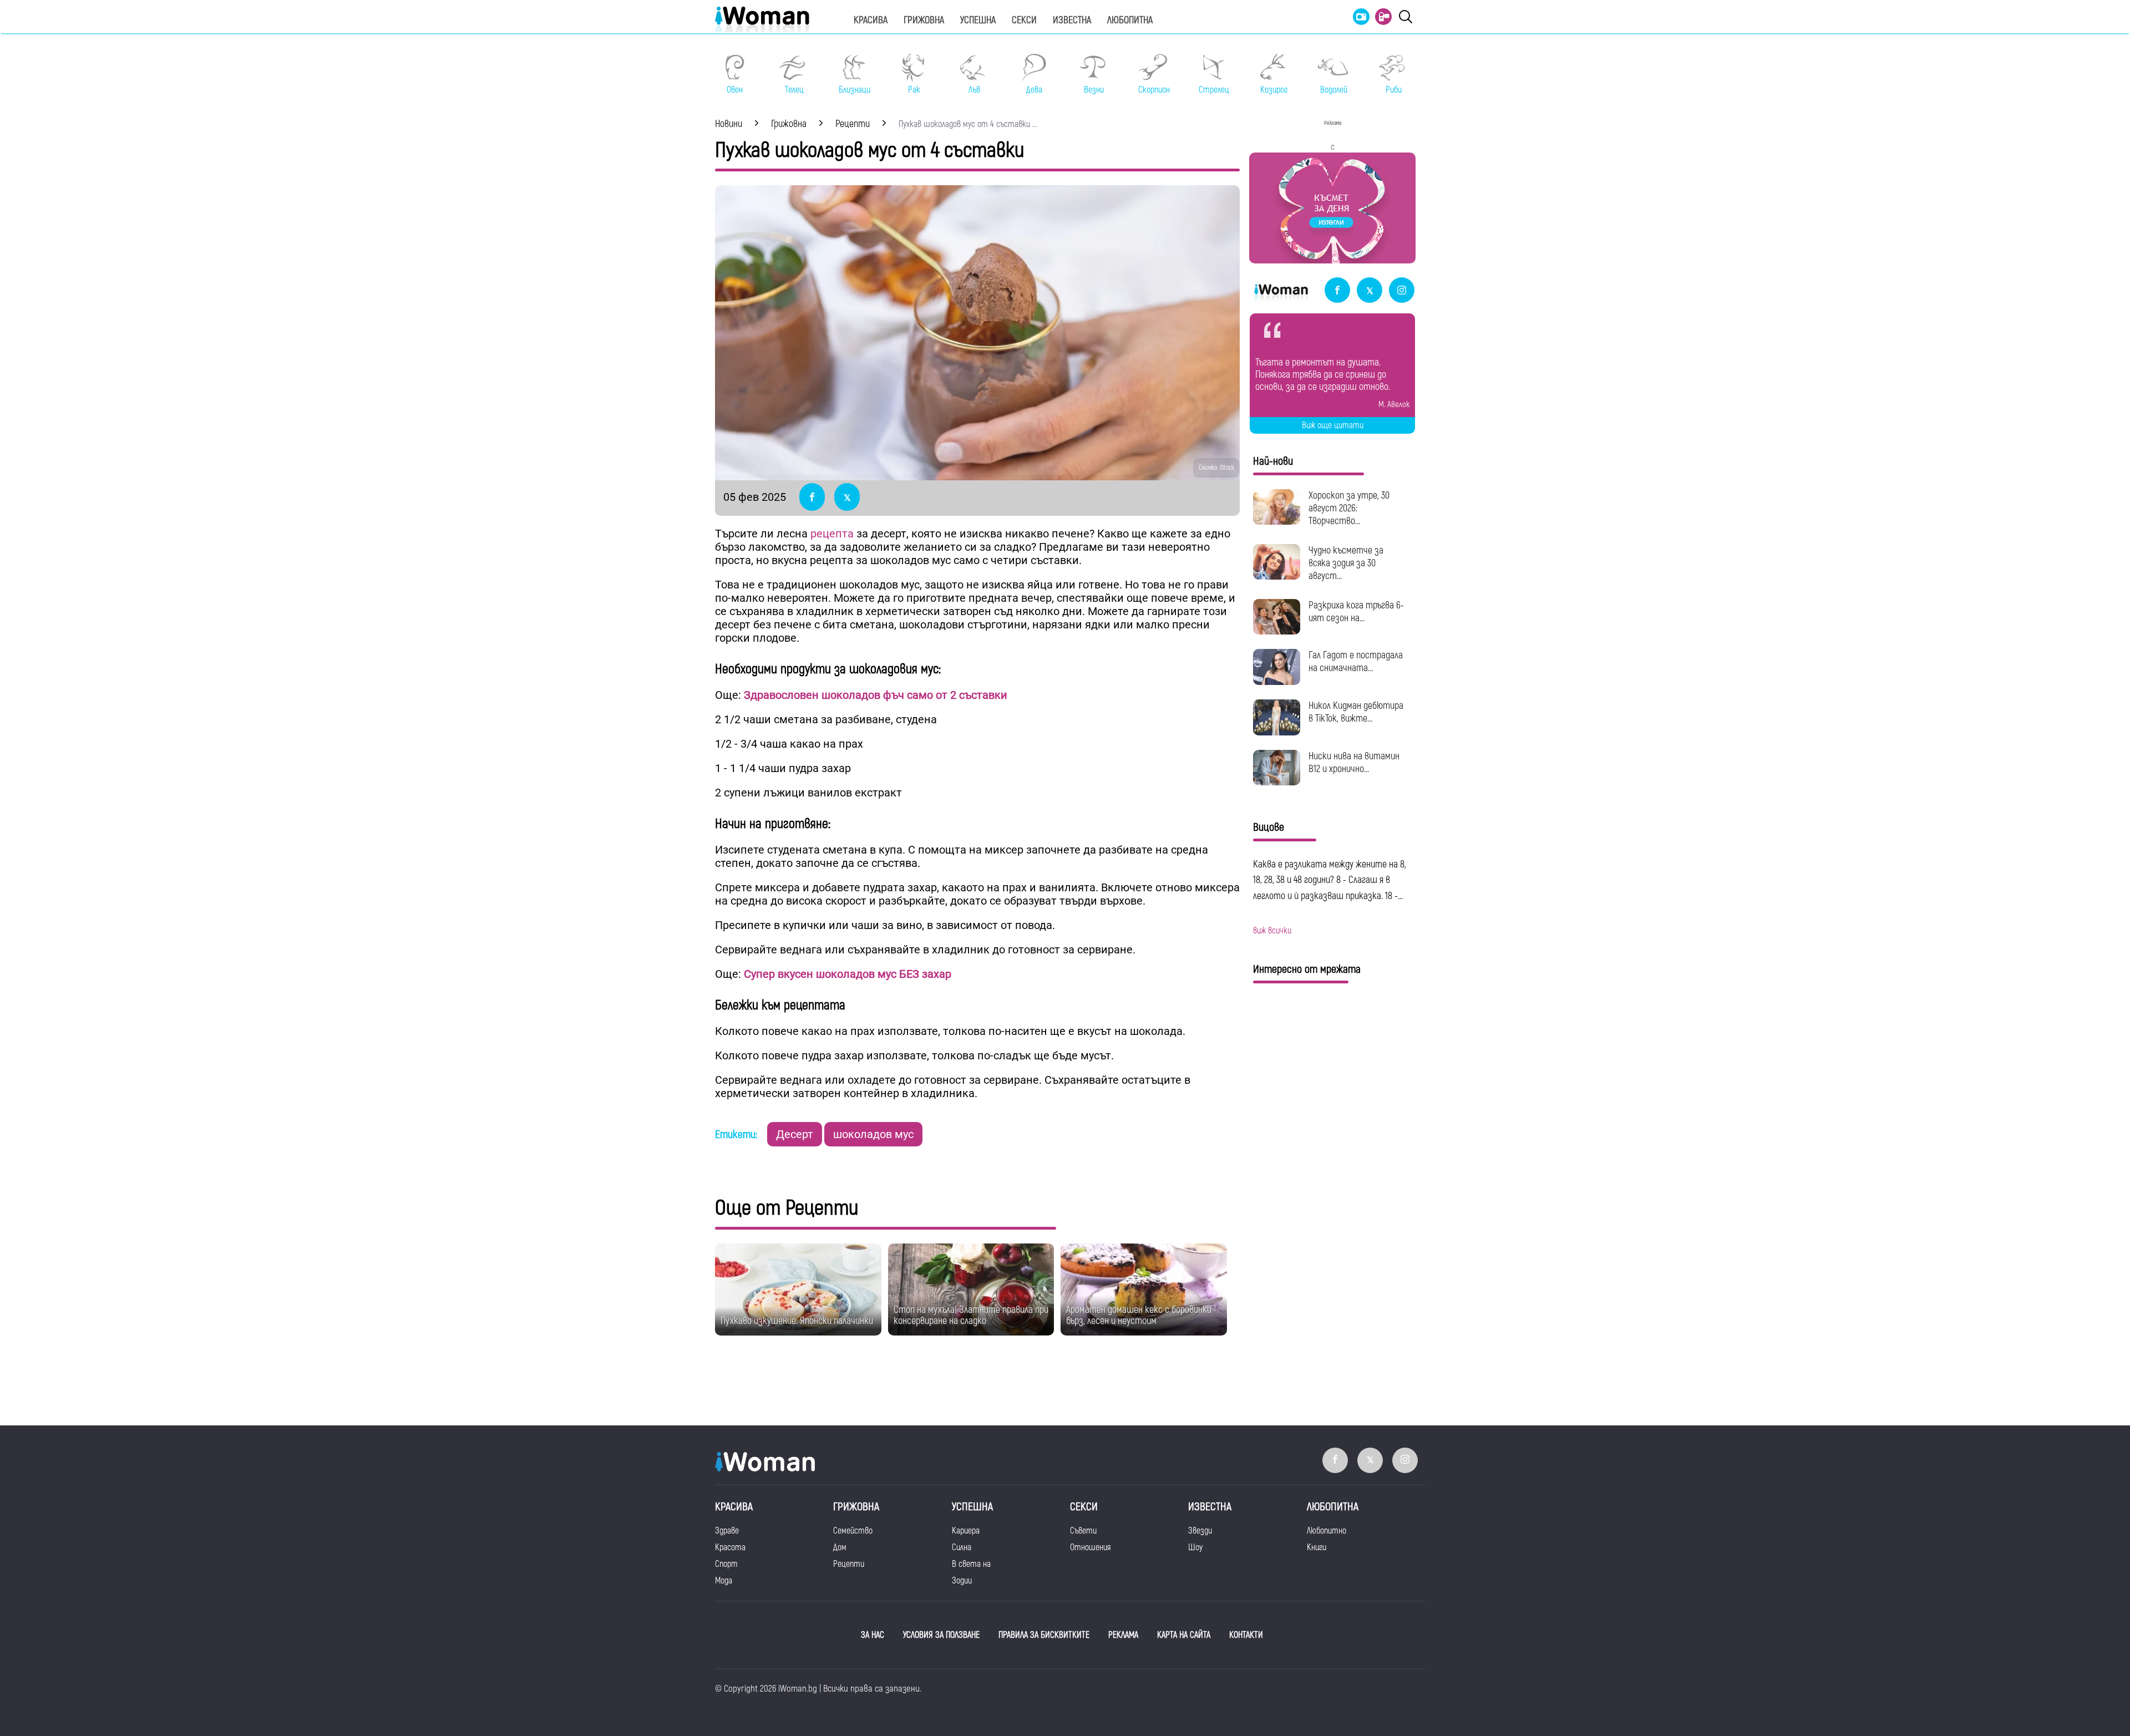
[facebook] (1337, 291)
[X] (1370, 291)
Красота (730, 1547)
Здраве (727, 1531)
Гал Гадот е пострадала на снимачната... (1356, 662)
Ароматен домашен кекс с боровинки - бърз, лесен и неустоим (1142, 1315)
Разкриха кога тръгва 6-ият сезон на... (1356, 612)
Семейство (853, 1531)
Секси (1024, 20)
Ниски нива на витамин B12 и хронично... (1354, 763)
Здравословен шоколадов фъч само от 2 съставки (876, 695)
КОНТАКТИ (1246, 1635)
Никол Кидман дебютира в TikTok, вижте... (1356, 712)
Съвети (1083, 1531)
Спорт (726, 1564)
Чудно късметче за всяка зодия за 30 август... (1346, 563)
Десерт (795, 1134)
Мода (724, 1581)
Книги (1317, 1547)
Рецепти (849, 1564)
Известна (1072, 20)
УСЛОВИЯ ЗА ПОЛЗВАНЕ (941, 1635)
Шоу (1195, 1547)
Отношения (1090, 1547)
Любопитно (1327, 1531)
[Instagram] (1402, 291)
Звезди (1200, 1531)
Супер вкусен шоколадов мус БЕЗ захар (848, 974)
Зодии (962, 1581)
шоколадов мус (873, 1134)
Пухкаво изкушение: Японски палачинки (797, 1321)
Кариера (966, 1531)
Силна (962, 1547)
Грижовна (924, 20)
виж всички (1272, 931)
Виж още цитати (1333, 425)
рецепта (832, 534)
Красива (871, 20)
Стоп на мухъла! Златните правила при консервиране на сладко (971, 1315)
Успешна (978, 20)
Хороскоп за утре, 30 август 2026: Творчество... (1349, 508)
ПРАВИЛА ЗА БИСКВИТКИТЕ (1044, 1635)
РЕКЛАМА (1123, 1635)
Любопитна (1130, 20)
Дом (840, 1547)
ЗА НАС (873, 1635)
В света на (971, 1564)
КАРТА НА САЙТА (1184, 1635)
